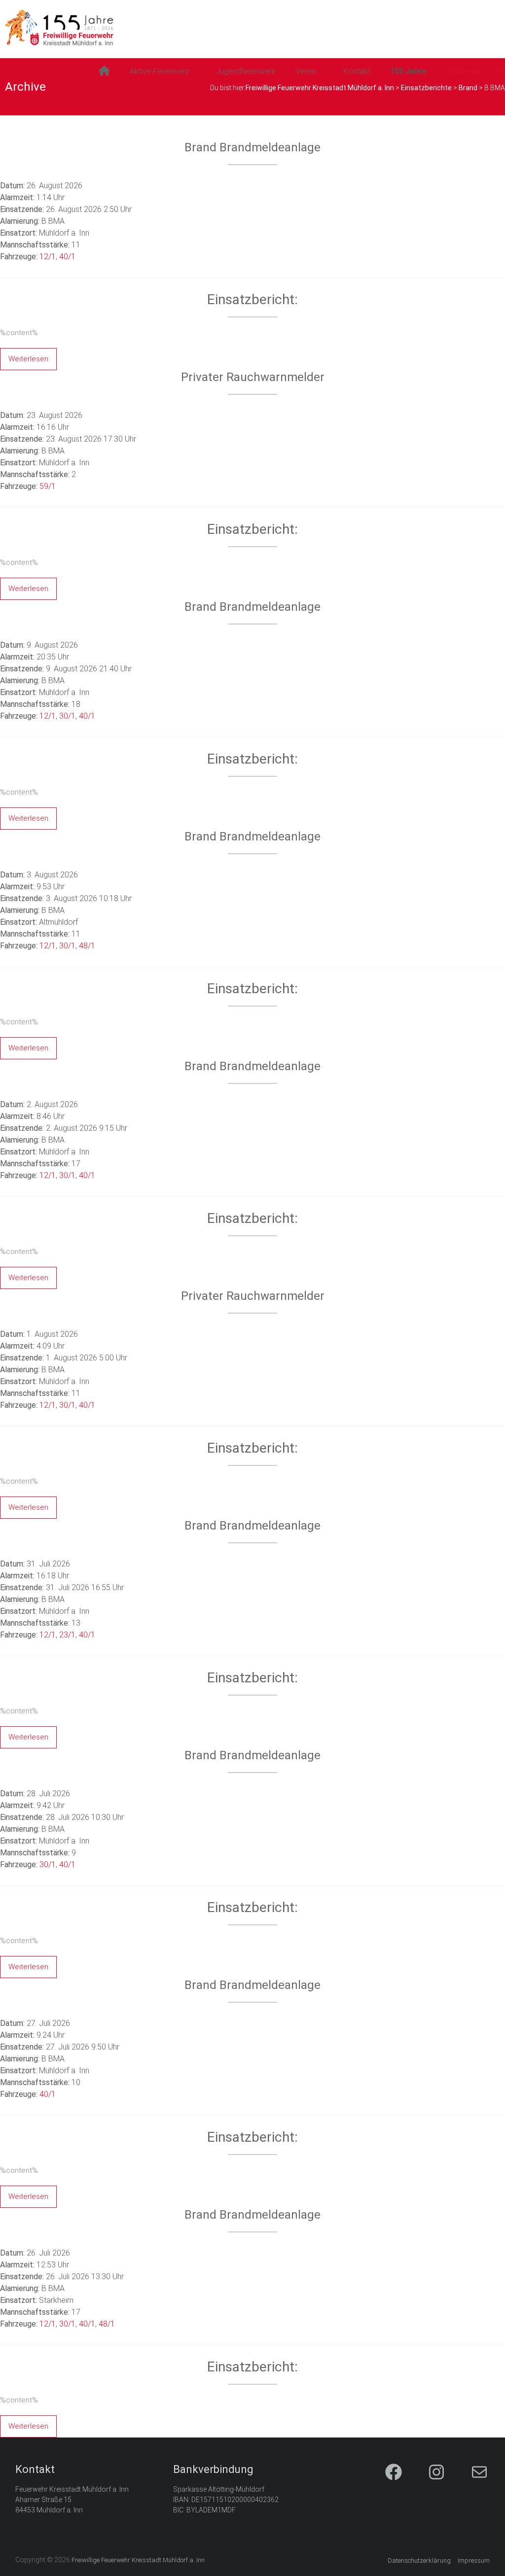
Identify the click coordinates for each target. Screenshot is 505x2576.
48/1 (87, 946)
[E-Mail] (471, 2473)
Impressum (474, 2560)
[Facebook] (385, 2473)
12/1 (48, 257)
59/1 (48, 486)
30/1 (67, 716)
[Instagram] (428, 2473)
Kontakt (357, 71)
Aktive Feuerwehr (160, 71)
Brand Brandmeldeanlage (252, 147)
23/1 (67, 1635)
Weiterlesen (28, 359)
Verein (306, 71)
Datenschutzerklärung (419, 2560)
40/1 (67, 257)
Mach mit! (465, 71)
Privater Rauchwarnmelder (253, 377)
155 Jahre (408, 71)
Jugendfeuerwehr (246, 71)
